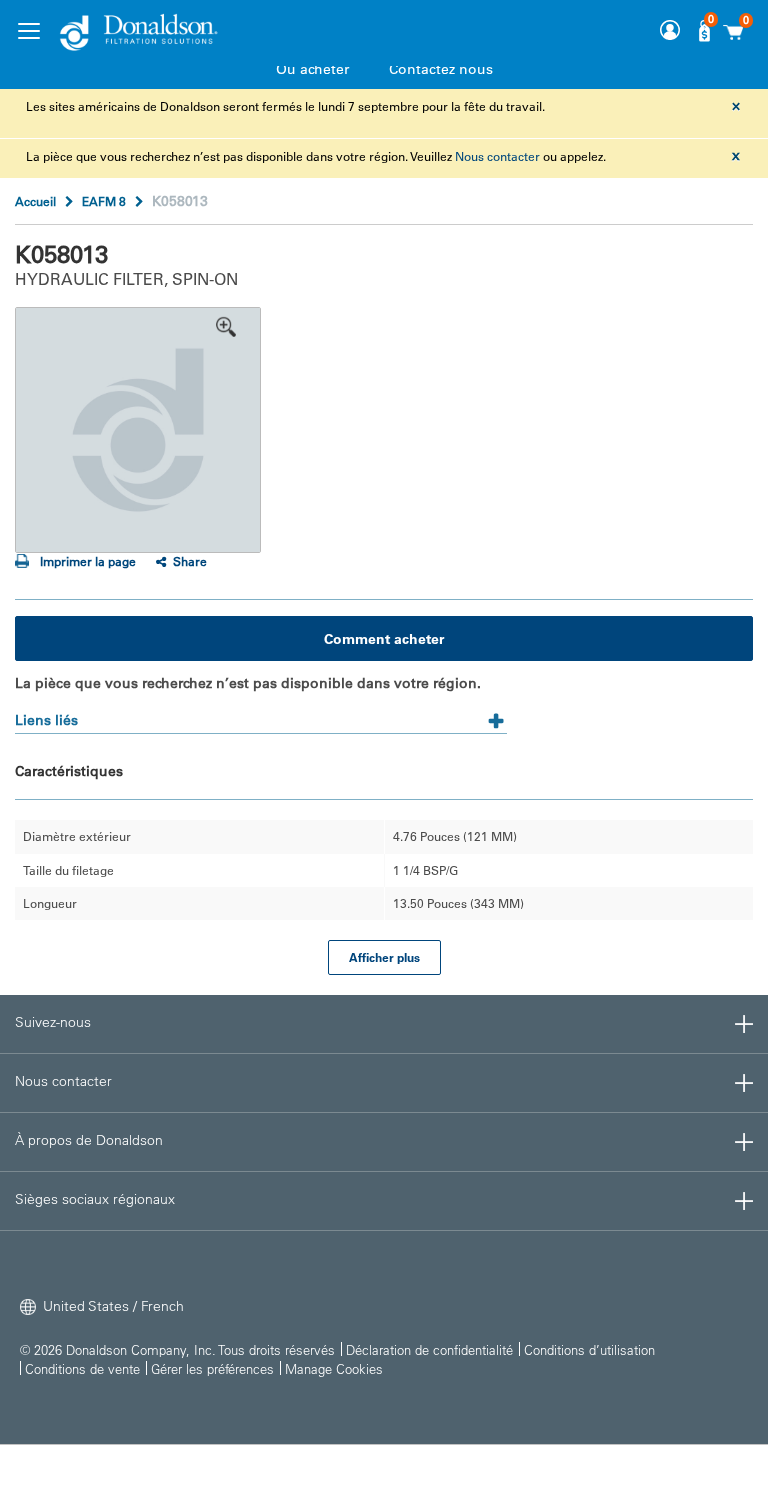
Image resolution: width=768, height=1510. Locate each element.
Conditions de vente (82, 1368)
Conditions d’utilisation (589, 1349)
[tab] (261, 713)
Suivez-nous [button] (53, 1022)
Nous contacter (497, 156)
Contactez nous (441, 69)
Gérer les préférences (212, 1368)
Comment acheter (384, 639)
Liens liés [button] (46, 720)
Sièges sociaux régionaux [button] (95, 1199)
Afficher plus (384, 957)
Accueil (35, 201)
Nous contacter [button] (63, 1081)
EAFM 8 (104, 201)
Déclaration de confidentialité (429, 1349)
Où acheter (312, 69)
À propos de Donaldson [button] (89, 1140)
